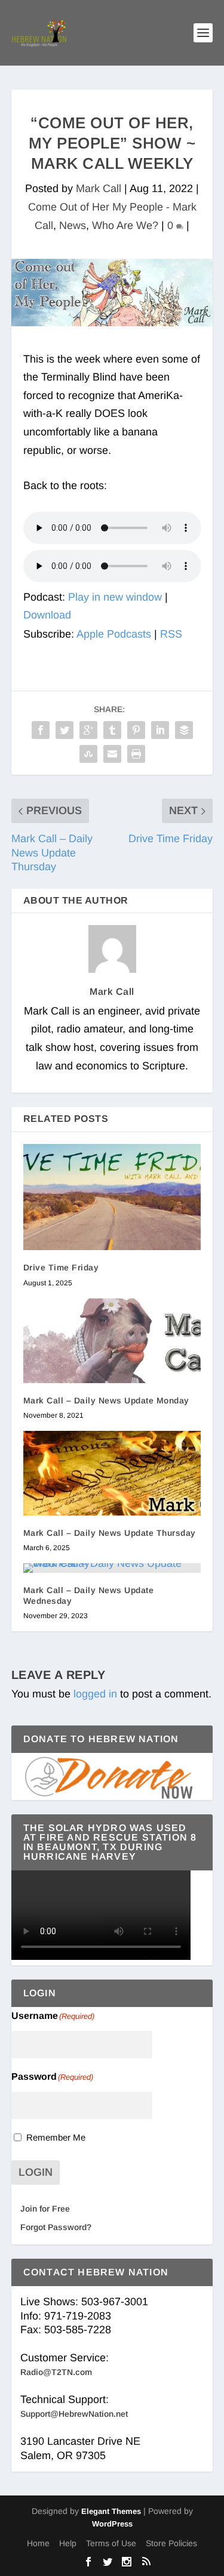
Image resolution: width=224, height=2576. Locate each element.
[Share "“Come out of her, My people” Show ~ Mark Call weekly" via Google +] (88, 730)
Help (68, 2543)
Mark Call (99, 188)
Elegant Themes (111, 2511)
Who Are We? (125, 225)
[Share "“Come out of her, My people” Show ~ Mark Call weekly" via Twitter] (65, 730)
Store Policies (171, 2543)
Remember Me (56, 2137)
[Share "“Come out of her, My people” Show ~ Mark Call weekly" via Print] (136, 754)
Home (38, 2543)
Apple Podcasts (114, 634)
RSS (171, 634)
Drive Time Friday (61, 1267)
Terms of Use (111, 2543)
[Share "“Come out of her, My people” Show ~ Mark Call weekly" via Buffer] (184, 730)
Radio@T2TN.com (56, 2372)
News (73, 225)
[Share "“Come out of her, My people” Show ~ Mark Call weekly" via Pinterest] (136, 730)
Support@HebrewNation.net (74, 2414)
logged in (95, 1694)
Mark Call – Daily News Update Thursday (110, 1533)
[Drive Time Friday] (112, 1197)
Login (36, 2172)
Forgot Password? (56, 2227)
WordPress (112, 2524)
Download (47, 615)
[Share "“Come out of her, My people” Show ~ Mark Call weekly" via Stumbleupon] (88, 754)
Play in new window (115, 597)
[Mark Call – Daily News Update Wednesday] (112, 1568)
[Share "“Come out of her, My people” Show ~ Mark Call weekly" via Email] (112, 754)
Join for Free (45, 2209)
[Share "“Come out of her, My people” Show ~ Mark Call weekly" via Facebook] (41, 730)
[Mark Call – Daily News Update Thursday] (112, 1473)
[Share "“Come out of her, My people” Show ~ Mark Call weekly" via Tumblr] (112, 730)
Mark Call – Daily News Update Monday (106, 1400)
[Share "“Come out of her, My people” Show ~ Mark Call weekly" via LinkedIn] (160, 730)
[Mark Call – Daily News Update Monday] (112, 1341)
